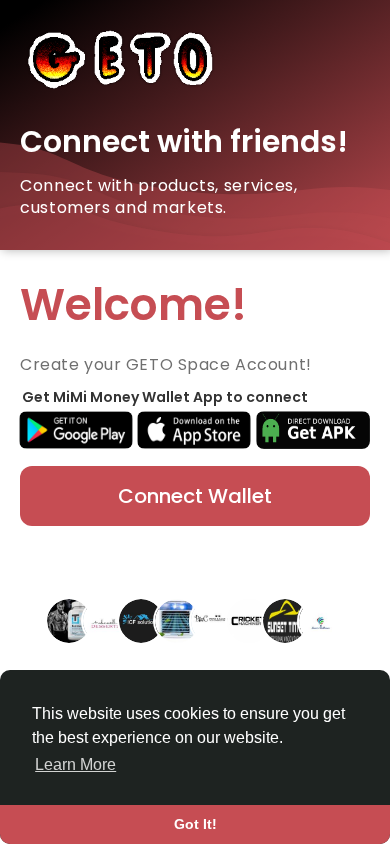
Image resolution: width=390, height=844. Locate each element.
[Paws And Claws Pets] (213, 620)
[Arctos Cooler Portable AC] (177, 620)
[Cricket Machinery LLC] (249, 620)
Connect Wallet (195, 496)
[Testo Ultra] (69, 620)
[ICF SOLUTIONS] (141, 620)
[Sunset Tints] (285, 620)
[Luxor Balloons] (321, 620)
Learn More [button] (75, 764)
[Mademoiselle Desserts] (105, 620)
